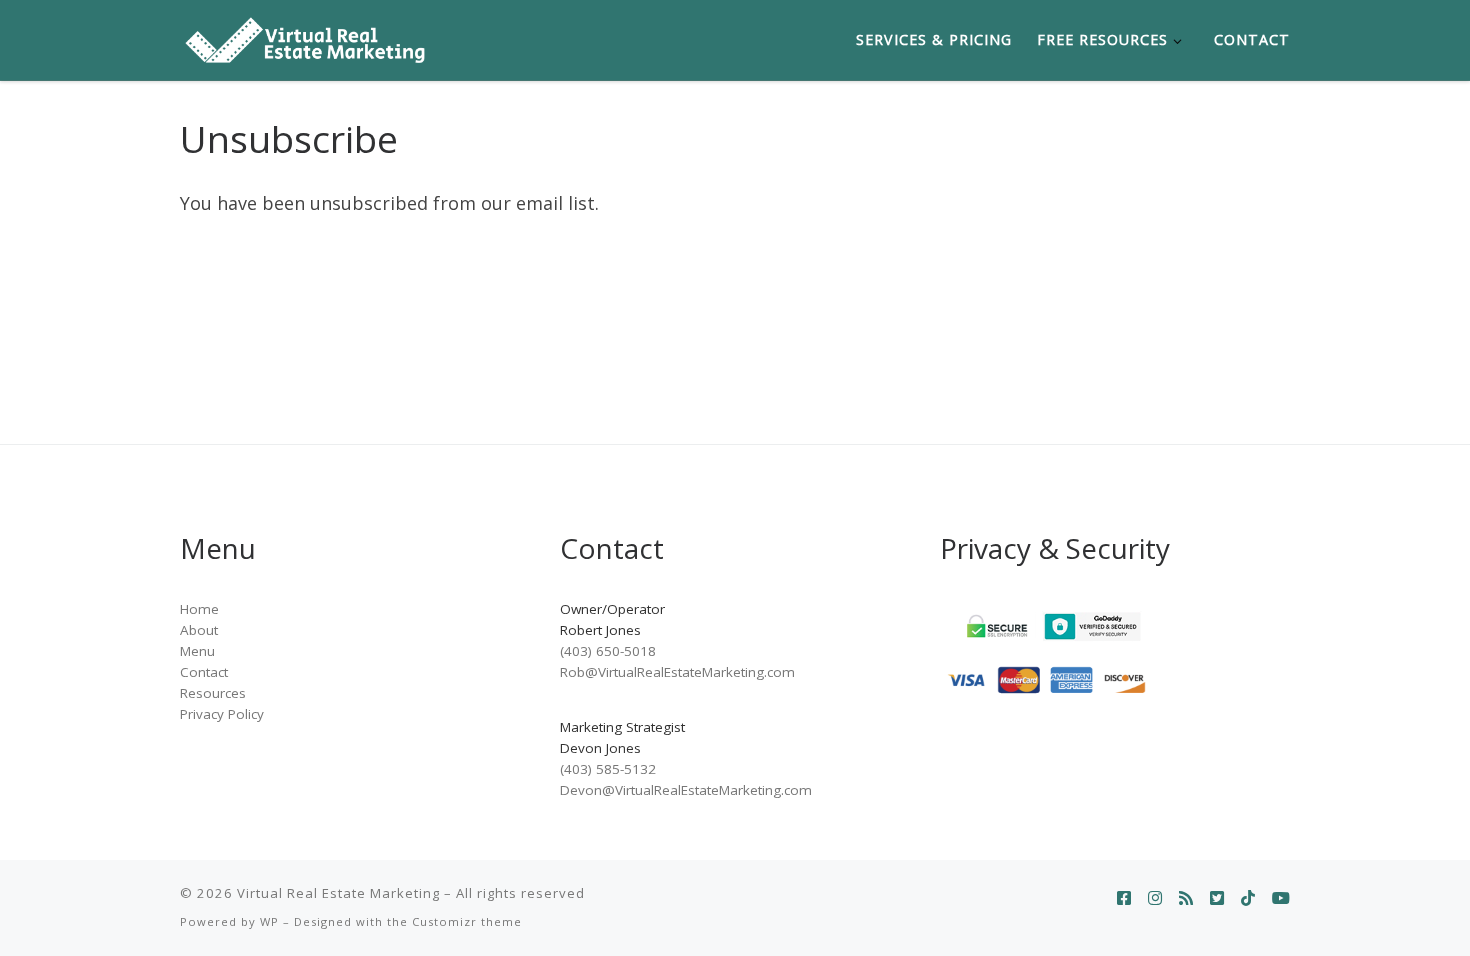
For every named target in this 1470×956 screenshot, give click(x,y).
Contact (204, 672)
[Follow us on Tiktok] (1248, 898)
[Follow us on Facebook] (1124, 898)
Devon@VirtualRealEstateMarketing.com (686, 790)
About (199, 630)
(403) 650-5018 (608, 651)
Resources (213, 693)
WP (269, 921)
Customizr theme (467, 921)
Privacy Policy (222, 714)
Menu (197, 651)
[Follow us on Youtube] (1281, 898)
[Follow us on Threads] (1186, 898)
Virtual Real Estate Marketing (338, 893)
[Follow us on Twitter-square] (1217, 898)
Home (199, 609)
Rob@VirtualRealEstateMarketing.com (677, 672)
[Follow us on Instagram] (1155, 898)
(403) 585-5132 (608, 769)
